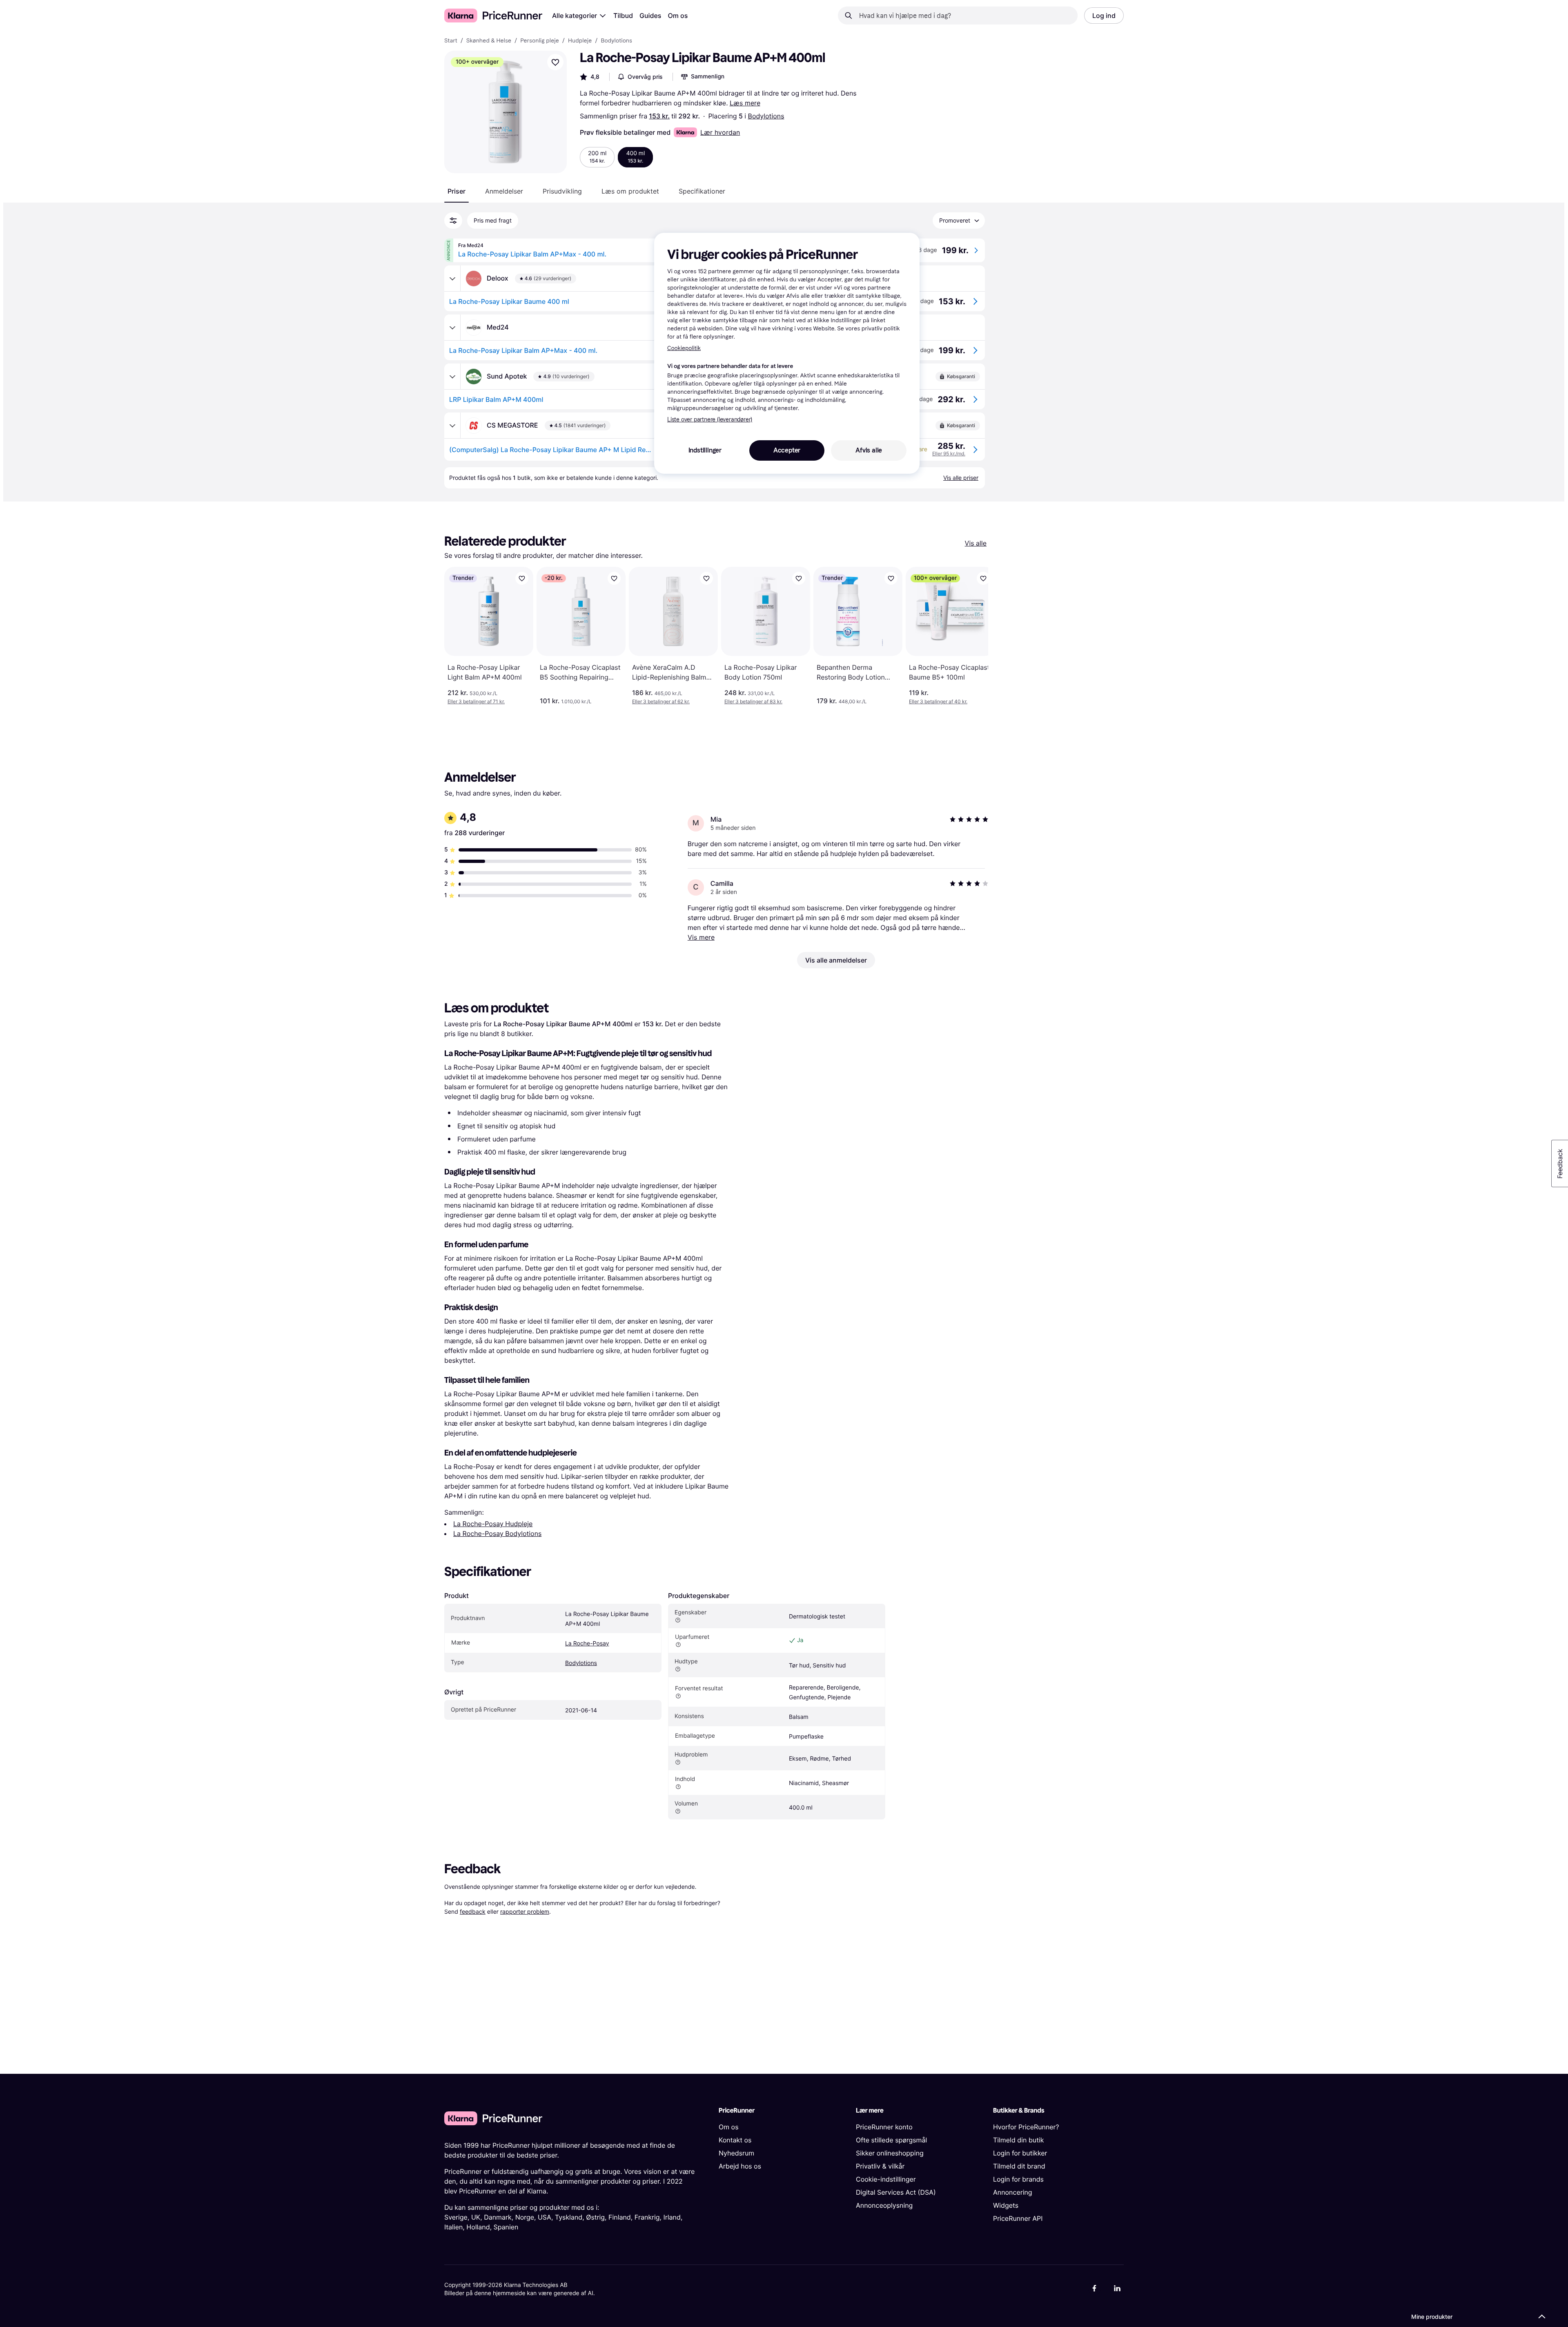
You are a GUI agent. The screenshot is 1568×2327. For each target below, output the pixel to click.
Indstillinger (705, 450)
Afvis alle (869, 450)
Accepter (787, 450)
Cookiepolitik (684, 348)
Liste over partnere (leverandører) (710, 420)
